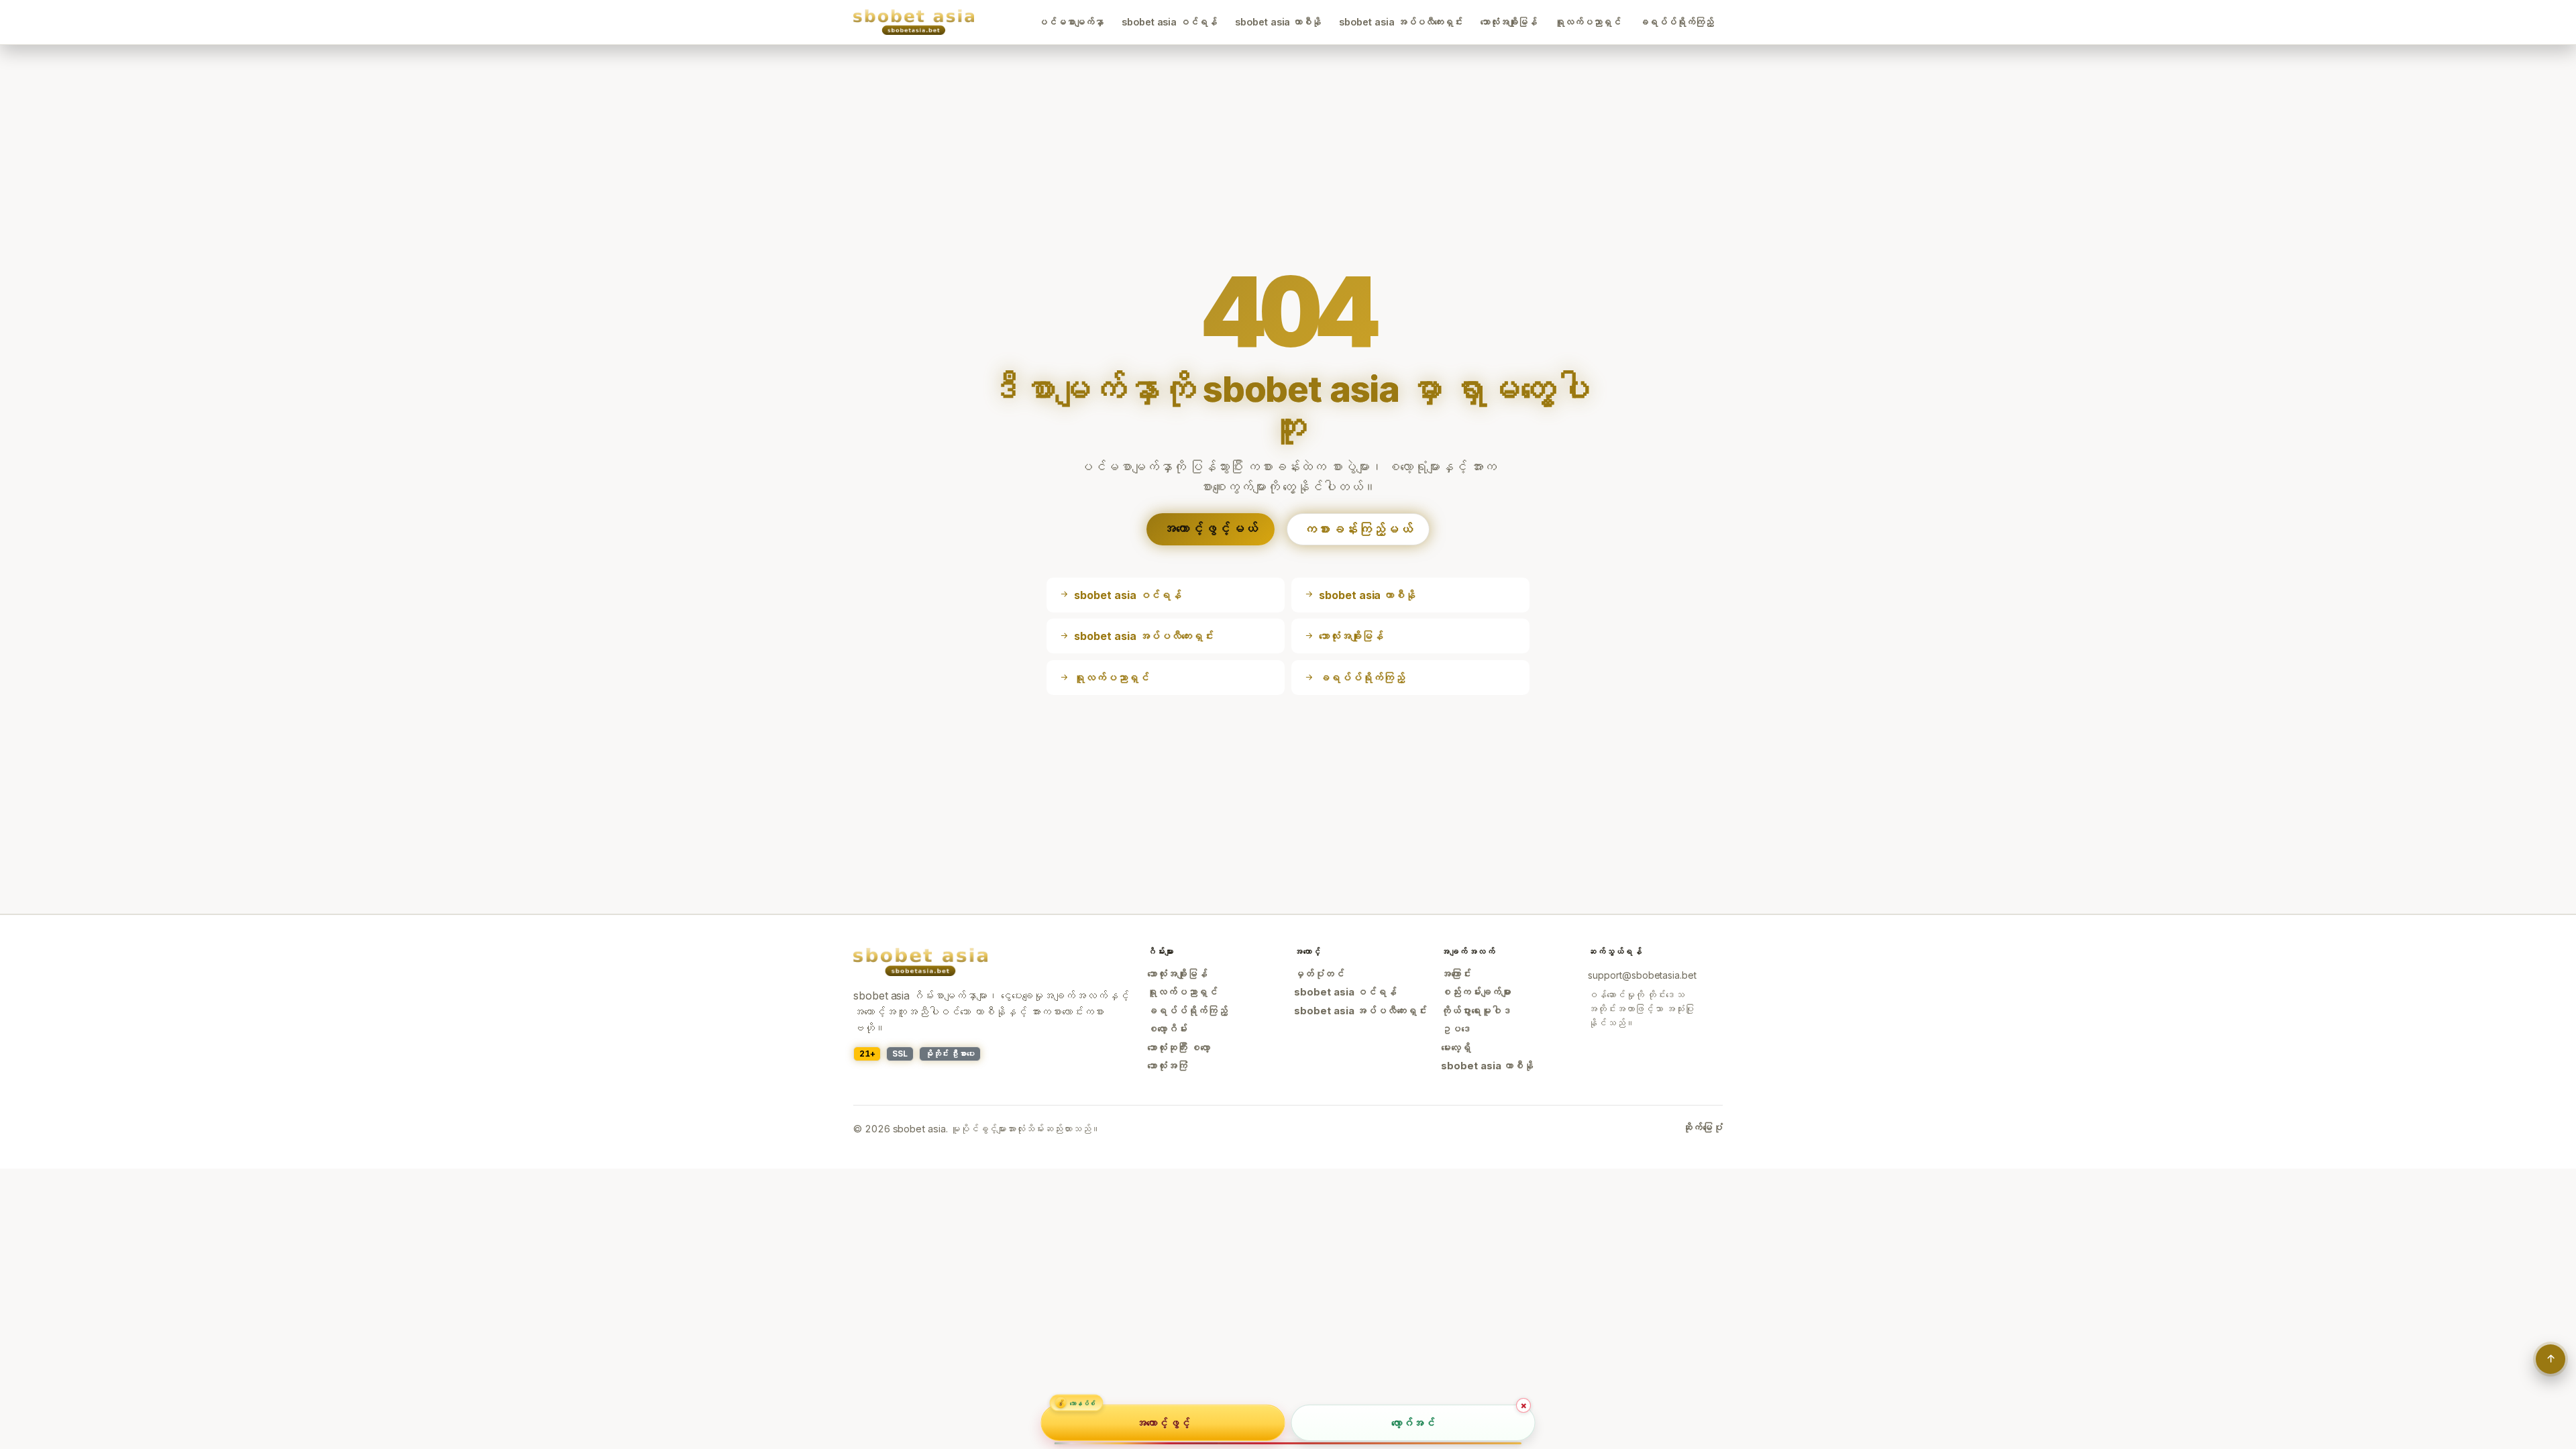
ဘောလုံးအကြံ (1167, 1066)
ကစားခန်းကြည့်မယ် (1358, 529)
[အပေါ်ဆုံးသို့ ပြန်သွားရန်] (2551, 1359)
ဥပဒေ (1456, 1029)
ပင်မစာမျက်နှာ (1071, 22)
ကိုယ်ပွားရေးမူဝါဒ (1476, 1011)
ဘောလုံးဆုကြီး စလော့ (1179, 1048)
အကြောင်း (1456, 974)
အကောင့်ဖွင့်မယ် (1211, 529)
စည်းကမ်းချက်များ (1476, 992)
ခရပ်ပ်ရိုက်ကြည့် (1676, 22)
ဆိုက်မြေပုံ (1703, 1128)
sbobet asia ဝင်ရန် (1169, 22)
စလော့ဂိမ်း (1167, 1029)
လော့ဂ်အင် (1413, 1422)
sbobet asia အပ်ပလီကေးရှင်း (1401, 22)
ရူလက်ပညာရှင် (1588, 22)
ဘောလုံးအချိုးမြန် (1509, 22)
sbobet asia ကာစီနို (1278, 22)
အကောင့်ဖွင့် (1163, 1422)
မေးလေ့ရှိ (1456, 1048)
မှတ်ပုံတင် (1319, 974)
